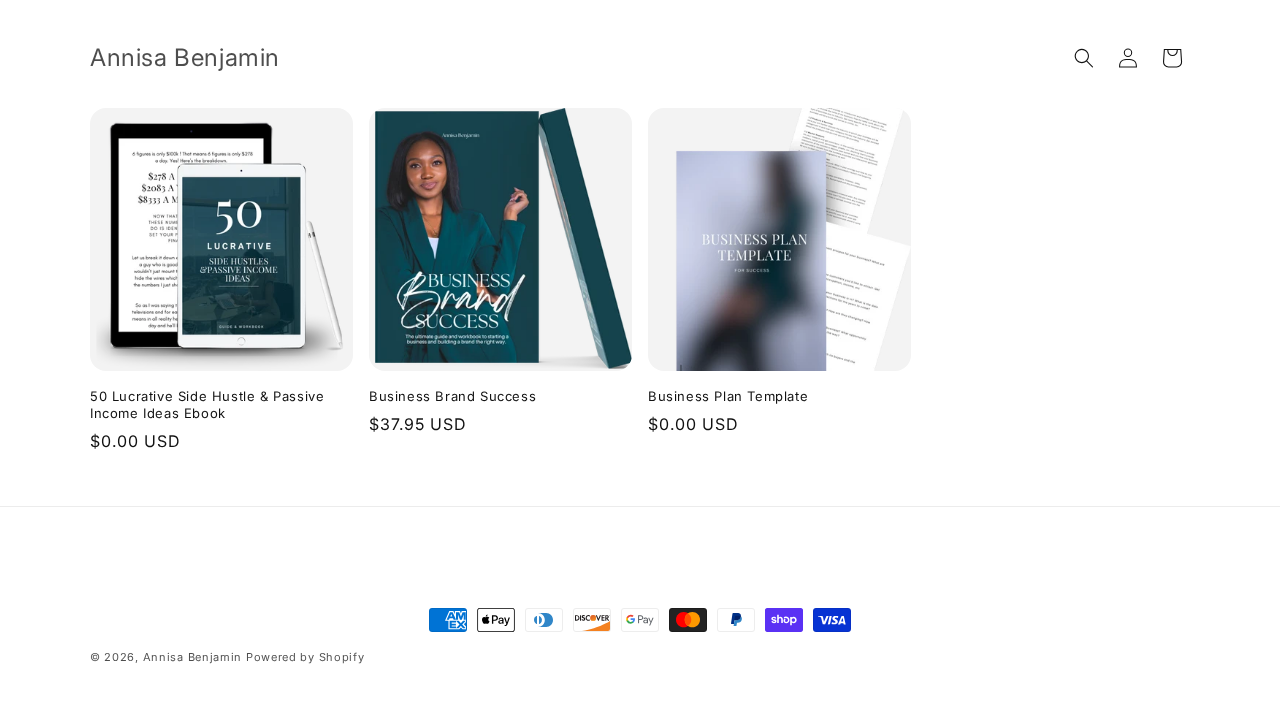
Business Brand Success (452, 396)
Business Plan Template (728, 396)
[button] (1084, 58)
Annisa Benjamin (193, 657)
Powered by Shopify (305, 657)
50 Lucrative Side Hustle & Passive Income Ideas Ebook (207, 404)
